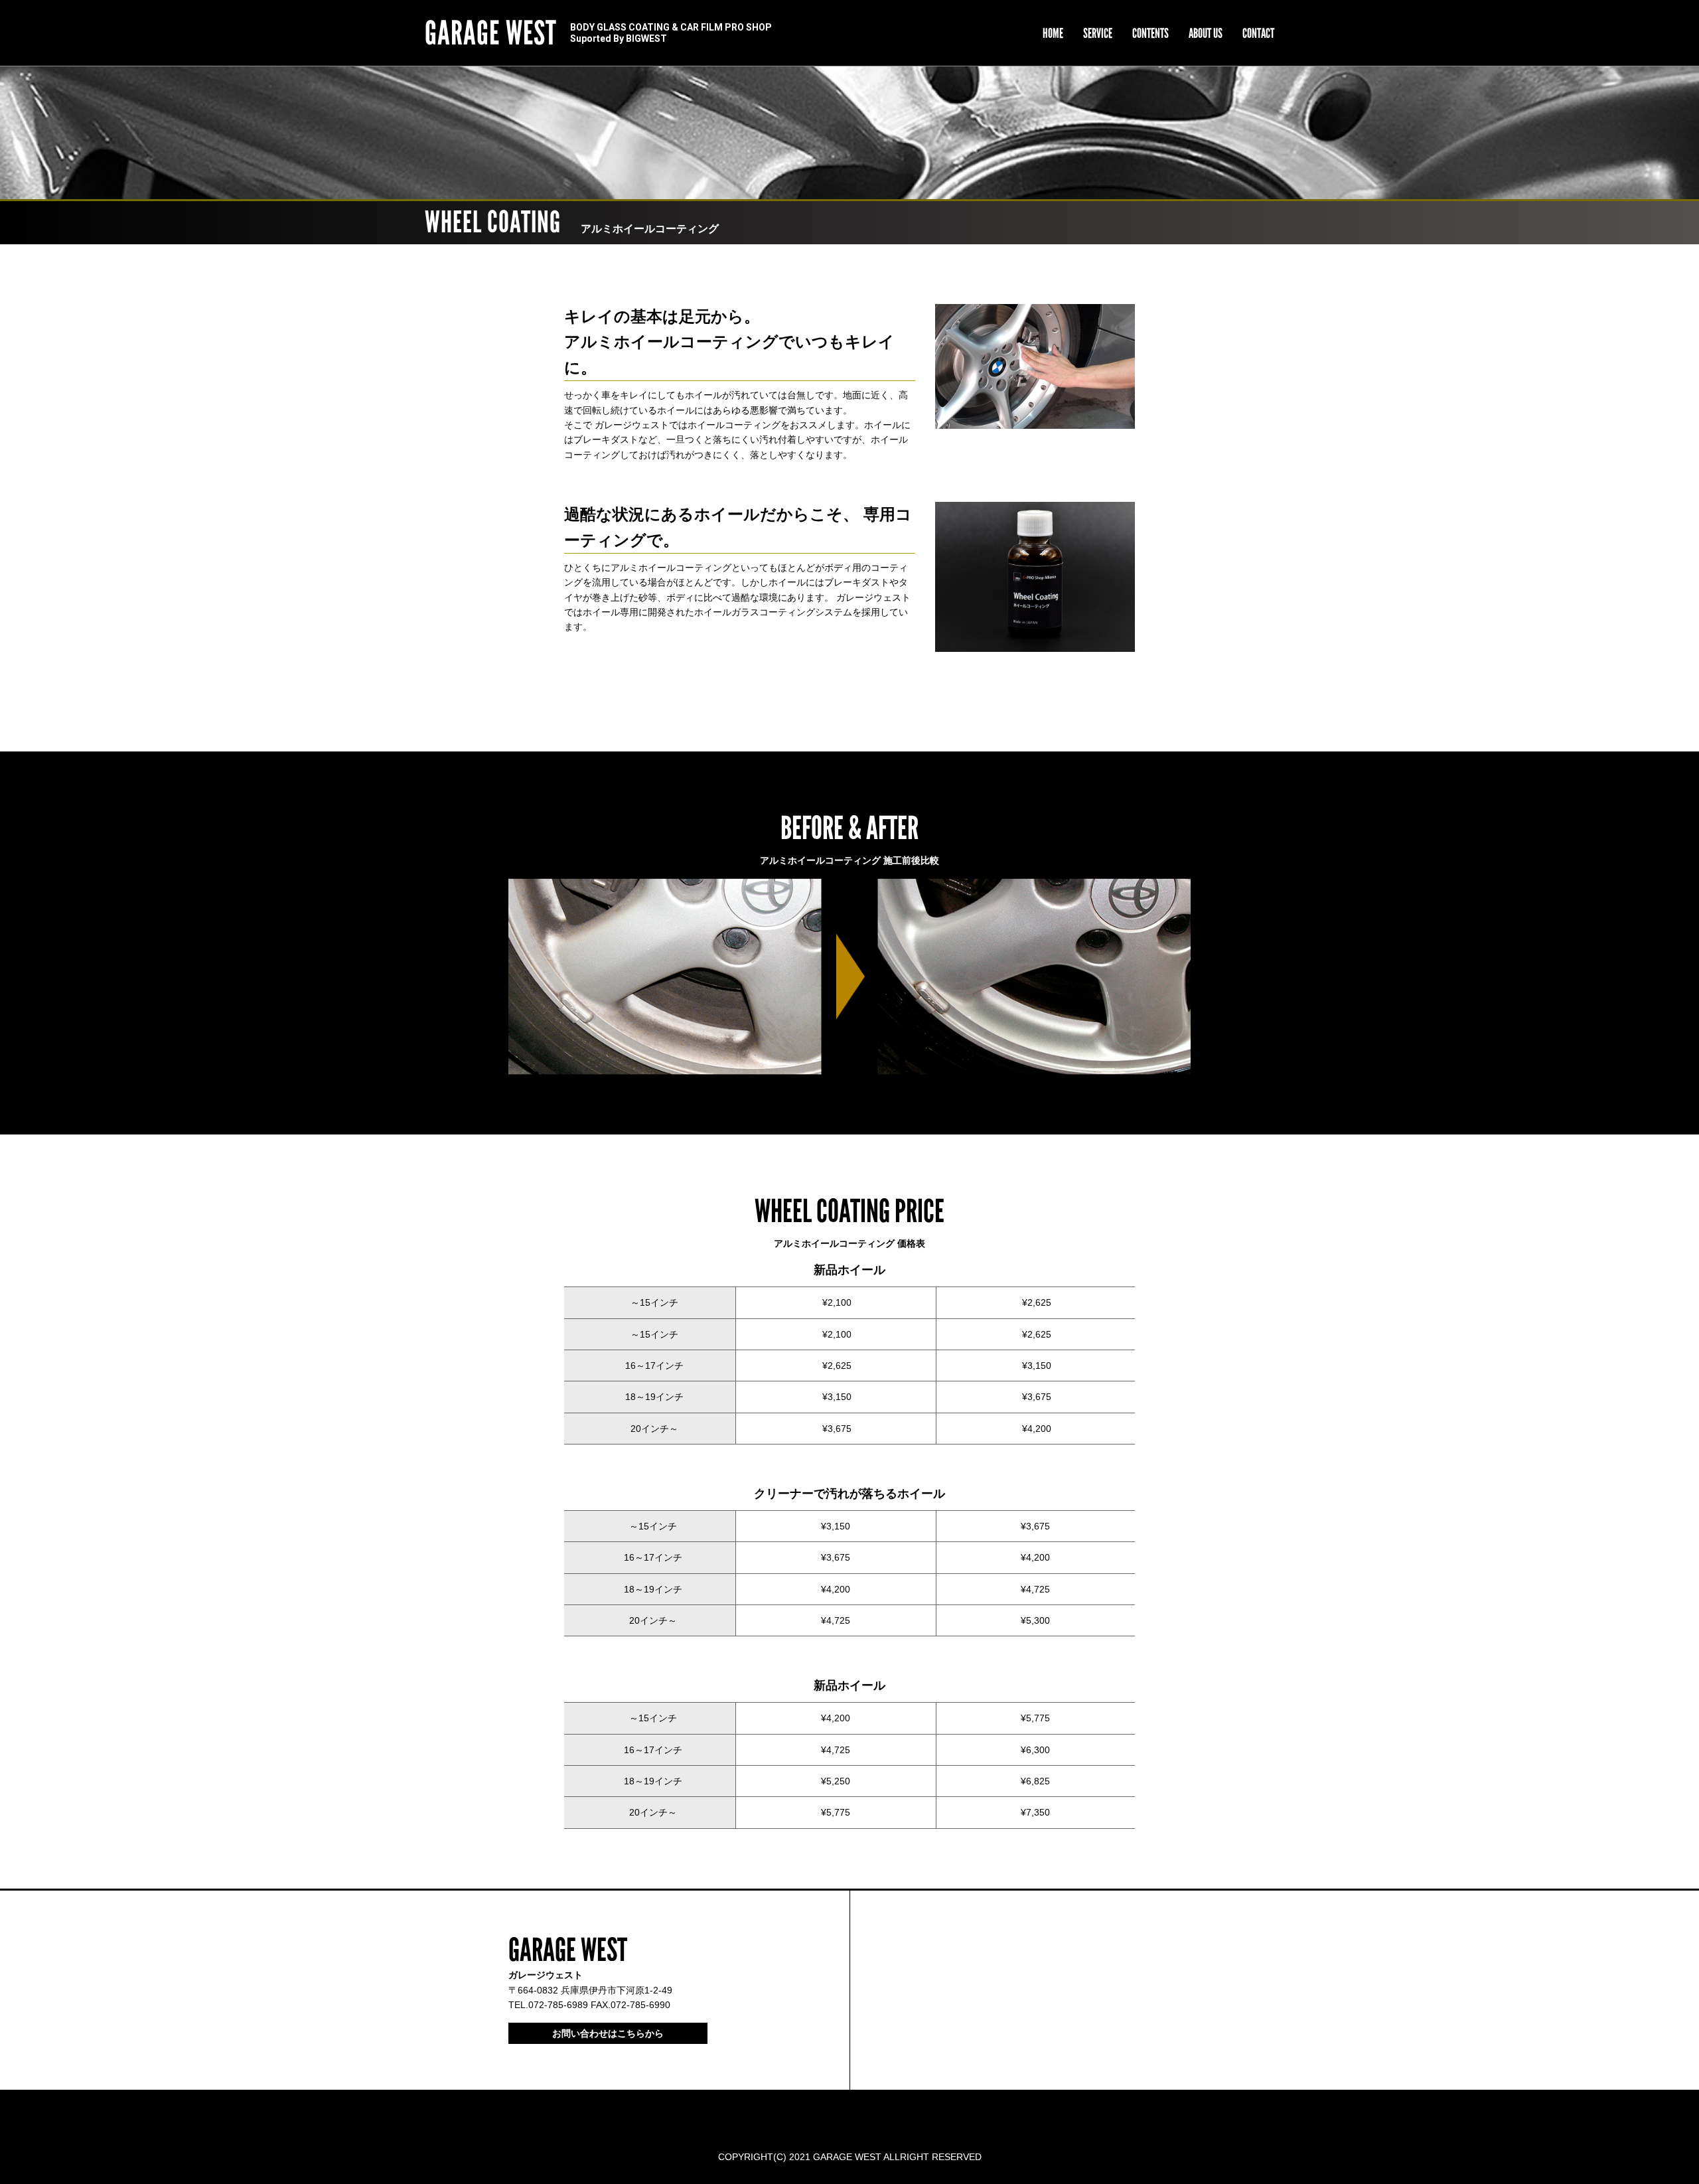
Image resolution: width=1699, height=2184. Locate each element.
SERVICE (1098, 33)
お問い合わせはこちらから (608, 2033)
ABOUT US (1206, 33)
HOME (1053, 33)
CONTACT (1258, 33)
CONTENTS (1150, 33)
